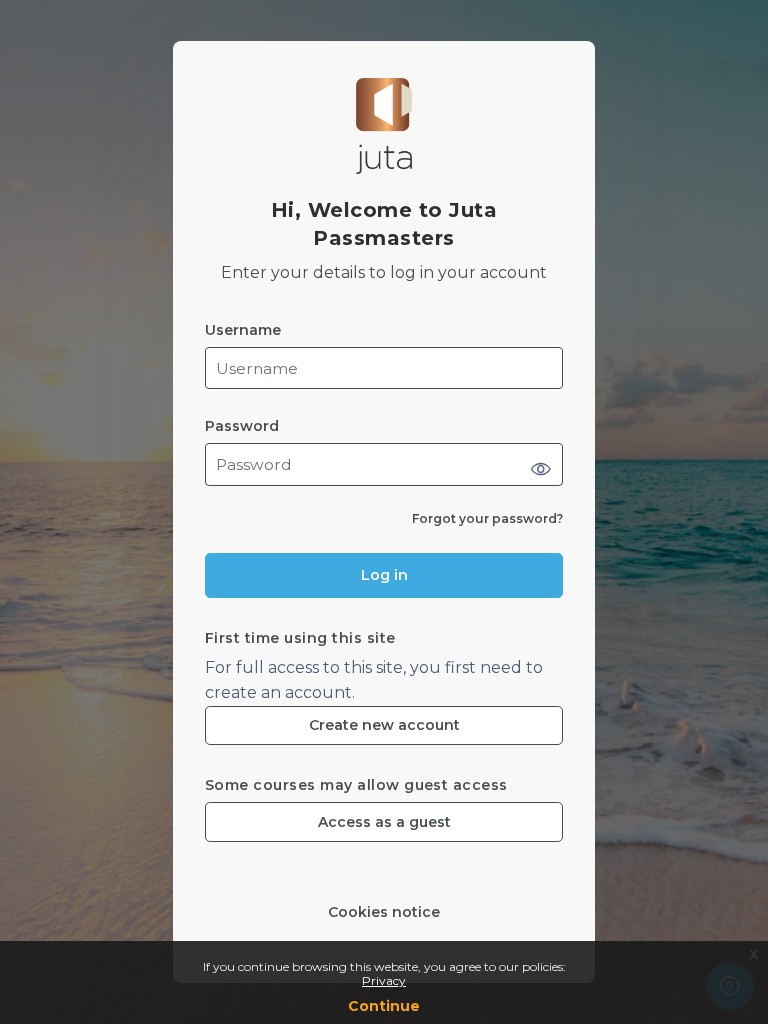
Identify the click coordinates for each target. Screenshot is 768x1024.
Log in (384, 575)
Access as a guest (384, 822)
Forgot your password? (487, 518)
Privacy (384, 980)
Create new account (384, 725)
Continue (384, 1006)
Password (242, 426)
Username (243, 330)
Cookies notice (384, 912)
